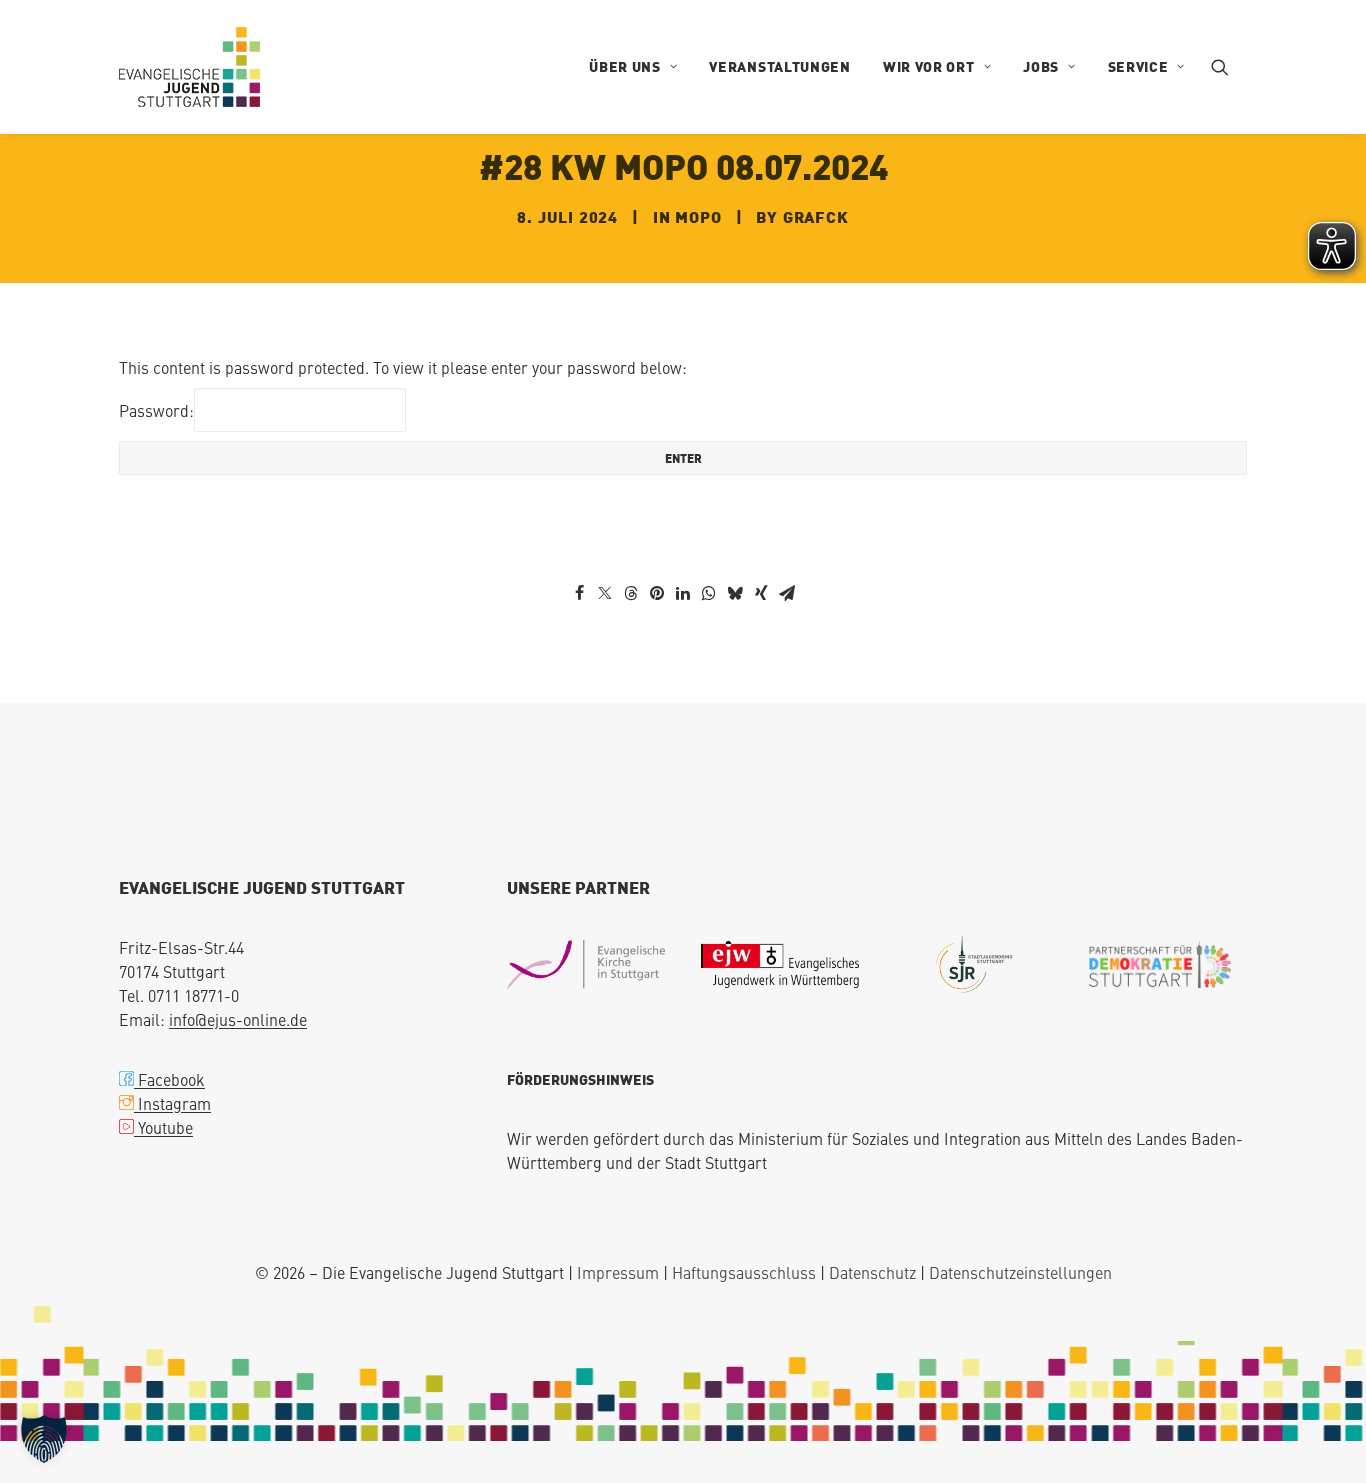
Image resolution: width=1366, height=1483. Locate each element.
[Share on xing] (761, 593)
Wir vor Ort (929, 66)
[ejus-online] (189, 67)
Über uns (625, 66)
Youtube (163, 1127)
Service (1138, 66)
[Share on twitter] (605, 593)
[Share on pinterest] (657, 593)
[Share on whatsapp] (709, 593)
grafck (816, 216)
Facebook (169, 1079)
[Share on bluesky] (735, 593)
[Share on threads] (631, 593)
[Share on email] (787, 593)
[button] (1229, 67)
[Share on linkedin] (683, 593)
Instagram (172, 1103)
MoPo (698, 216)
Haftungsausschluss (744, 1272)
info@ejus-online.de (238, 1019)
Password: (156, 410)
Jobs (1041, 66)
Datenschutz (872, 1272)
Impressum (618, 1272)
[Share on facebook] (579, 593)
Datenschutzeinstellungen (1020, 1272)
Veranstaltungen (780, 66)
